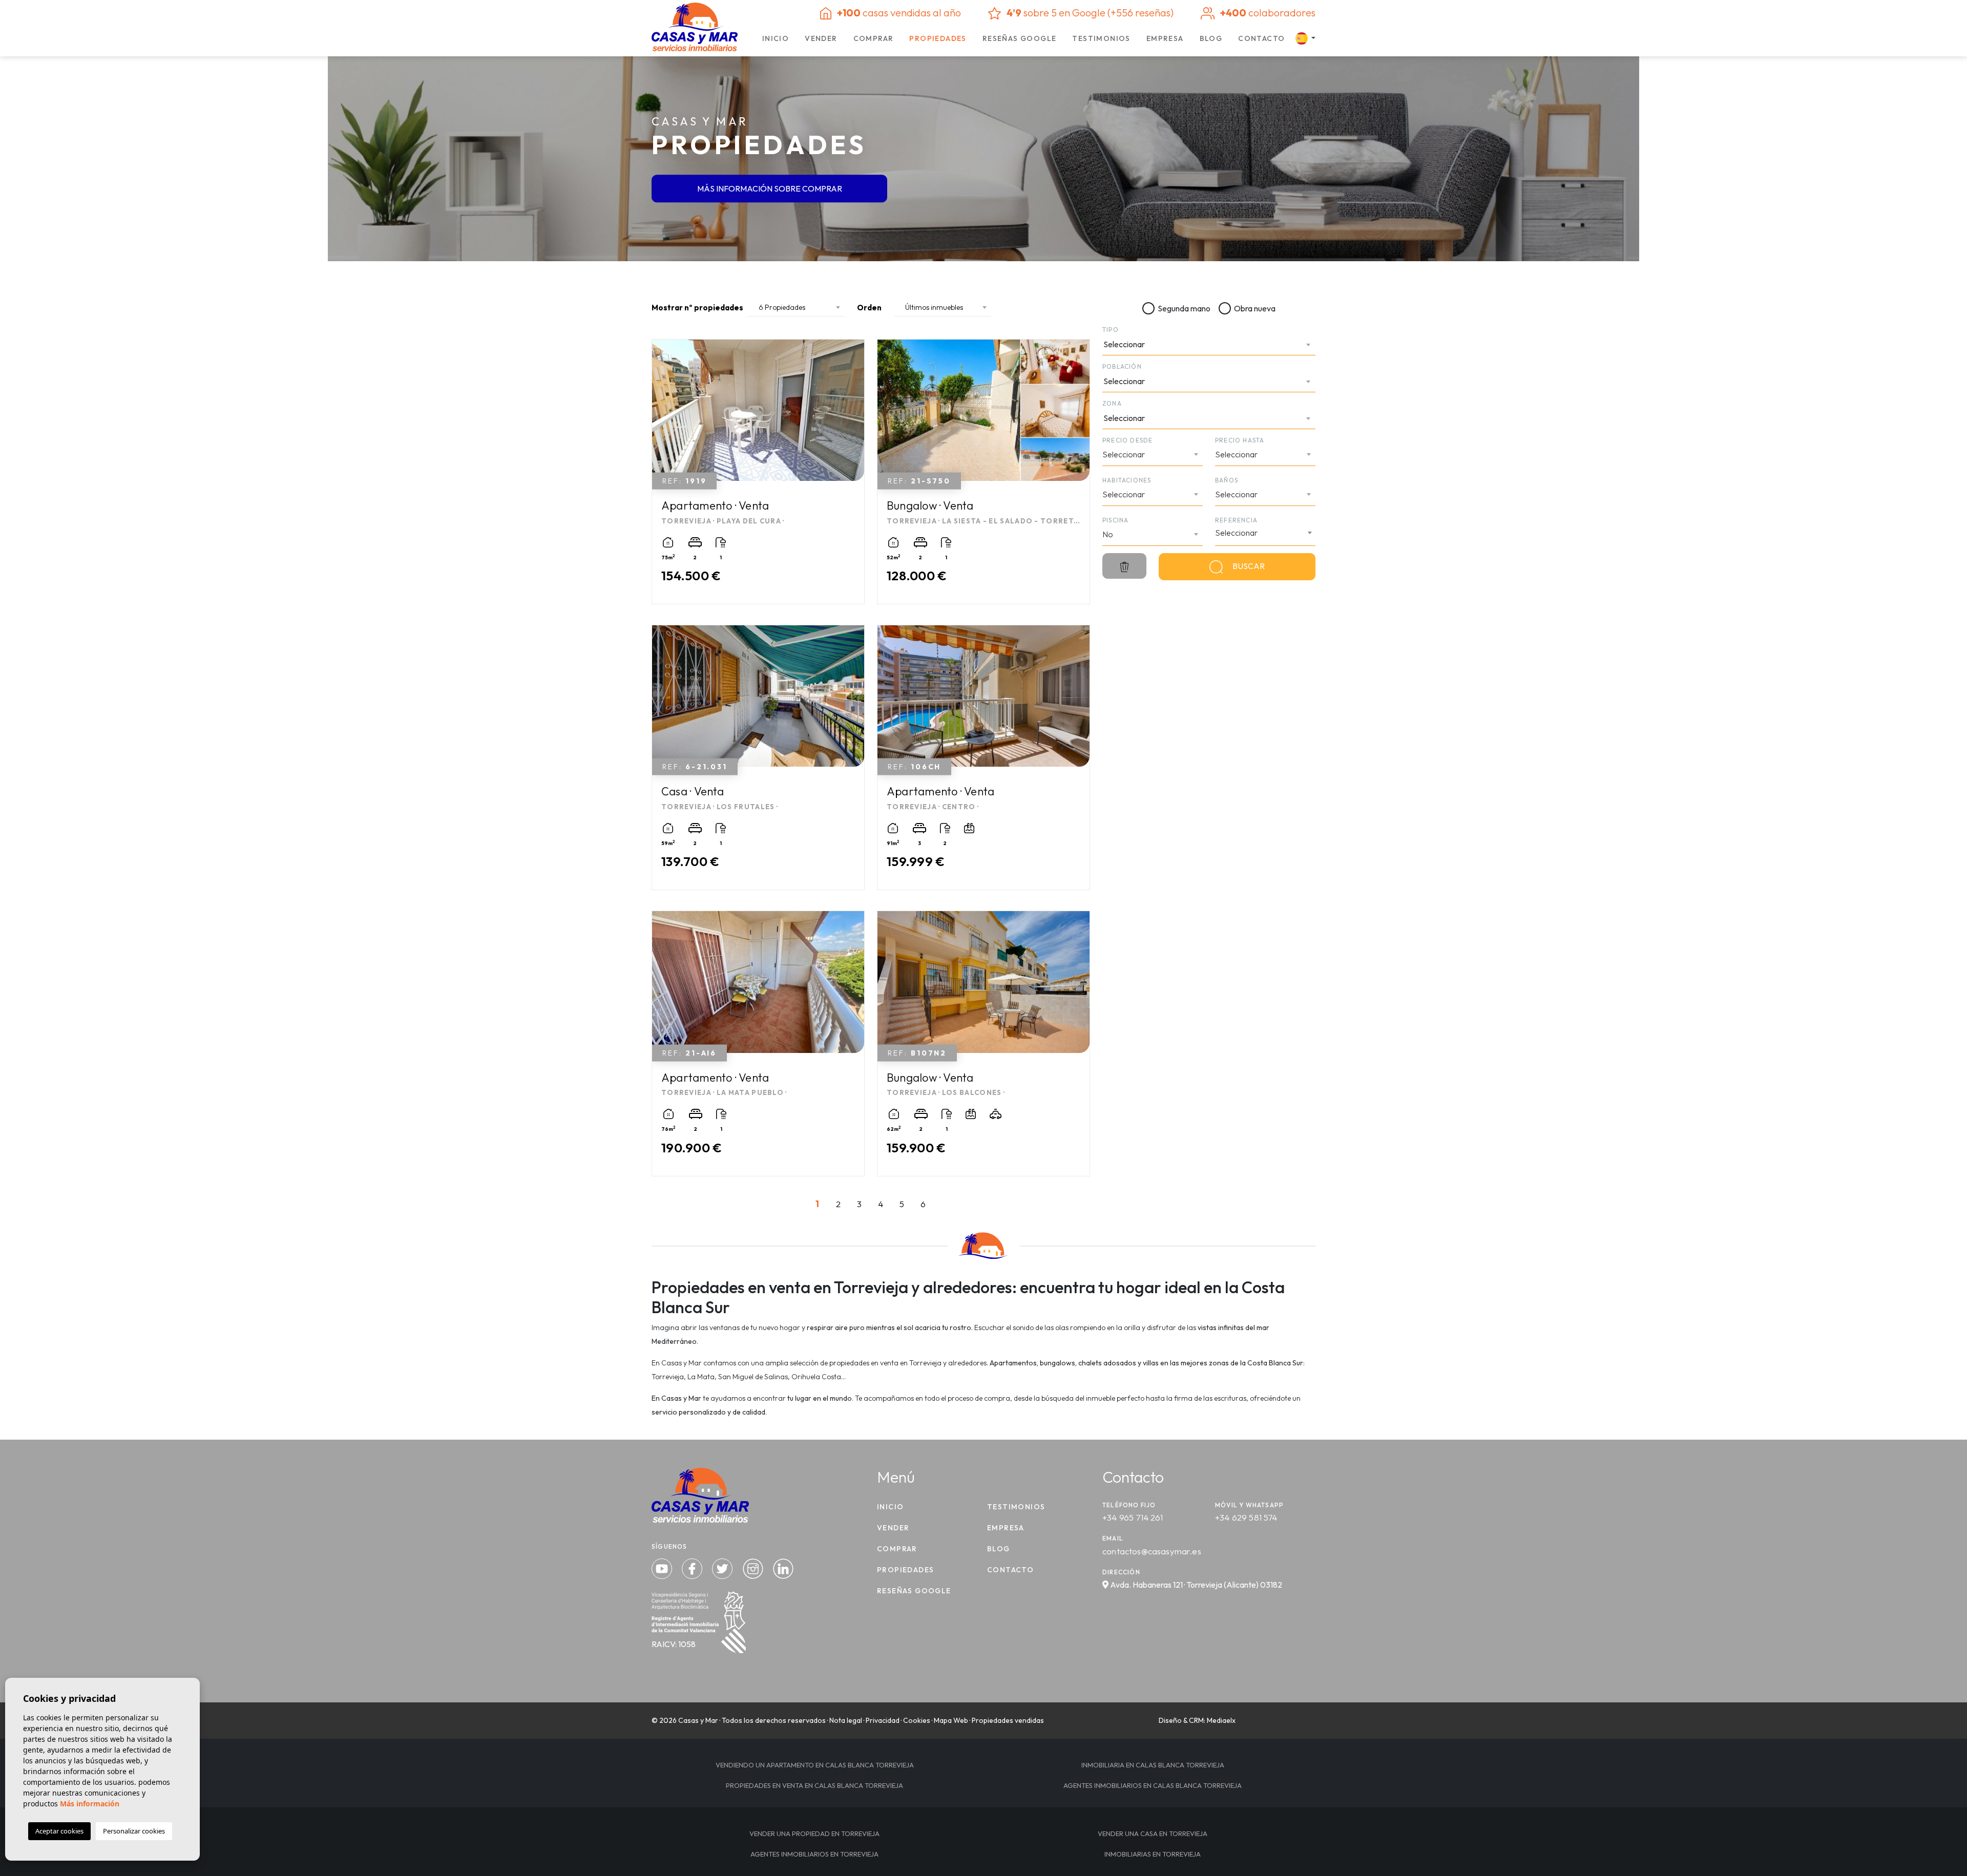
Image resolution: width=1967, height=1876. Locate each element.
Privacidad (883, 1720)
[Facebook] (693, 1567)
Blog (1211, 38)
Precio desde (1127, 440)
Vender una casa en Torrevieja (1153, 1833)
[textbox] (1205, 344)
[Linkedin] (783, 1567)
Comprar (874, 38)
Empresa (1165, 38)
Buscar (1248, 566)
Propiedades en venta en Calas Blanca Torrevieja (814, 1785)
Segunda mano (1184, 308)
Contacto (1261, 38)
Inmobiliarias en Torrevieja (1153, 1854)
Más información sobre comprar (770, 189)
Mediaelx (1221, 1720)
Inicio (776, 38)
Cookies (917, 1720)
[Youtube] (663, 1567)
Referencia (1236, 520)
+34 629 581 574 (1246, 1517)
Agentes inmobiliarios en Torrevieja (814, 1854)
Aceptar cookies (59, 1831)
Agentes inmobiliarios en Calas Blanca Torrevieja (1153, 1785)
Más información (90, 1804)
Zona (1112, 403)
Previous (662, 415)
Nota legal (846, 1720)
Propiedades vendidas (1008, 1720)
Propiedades (938, 38)
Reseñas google (1020, 38)
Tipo (1111, 330)
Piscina (1115, 520)
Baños (1227, 480)
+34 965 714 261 (1133, 1517)
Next (854, 415)
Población (1122, 366)
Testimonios (1101, 38)
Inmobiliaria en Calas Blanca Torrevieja (1153, 1765)
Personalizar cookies (134, 1831)
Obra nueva (1255, 308)
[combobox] (1209, 345)
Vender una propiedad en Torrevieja (814, 1833)
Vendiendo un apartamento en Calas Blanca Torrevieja (815, 1765)
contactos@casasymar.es (1152, 1551)
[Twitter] (723, 1567)
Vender (821, 38)
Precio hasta (1240, 440)
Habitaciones (1127, 480)
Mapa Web (951, 1720)
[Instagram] (754, 1567)
